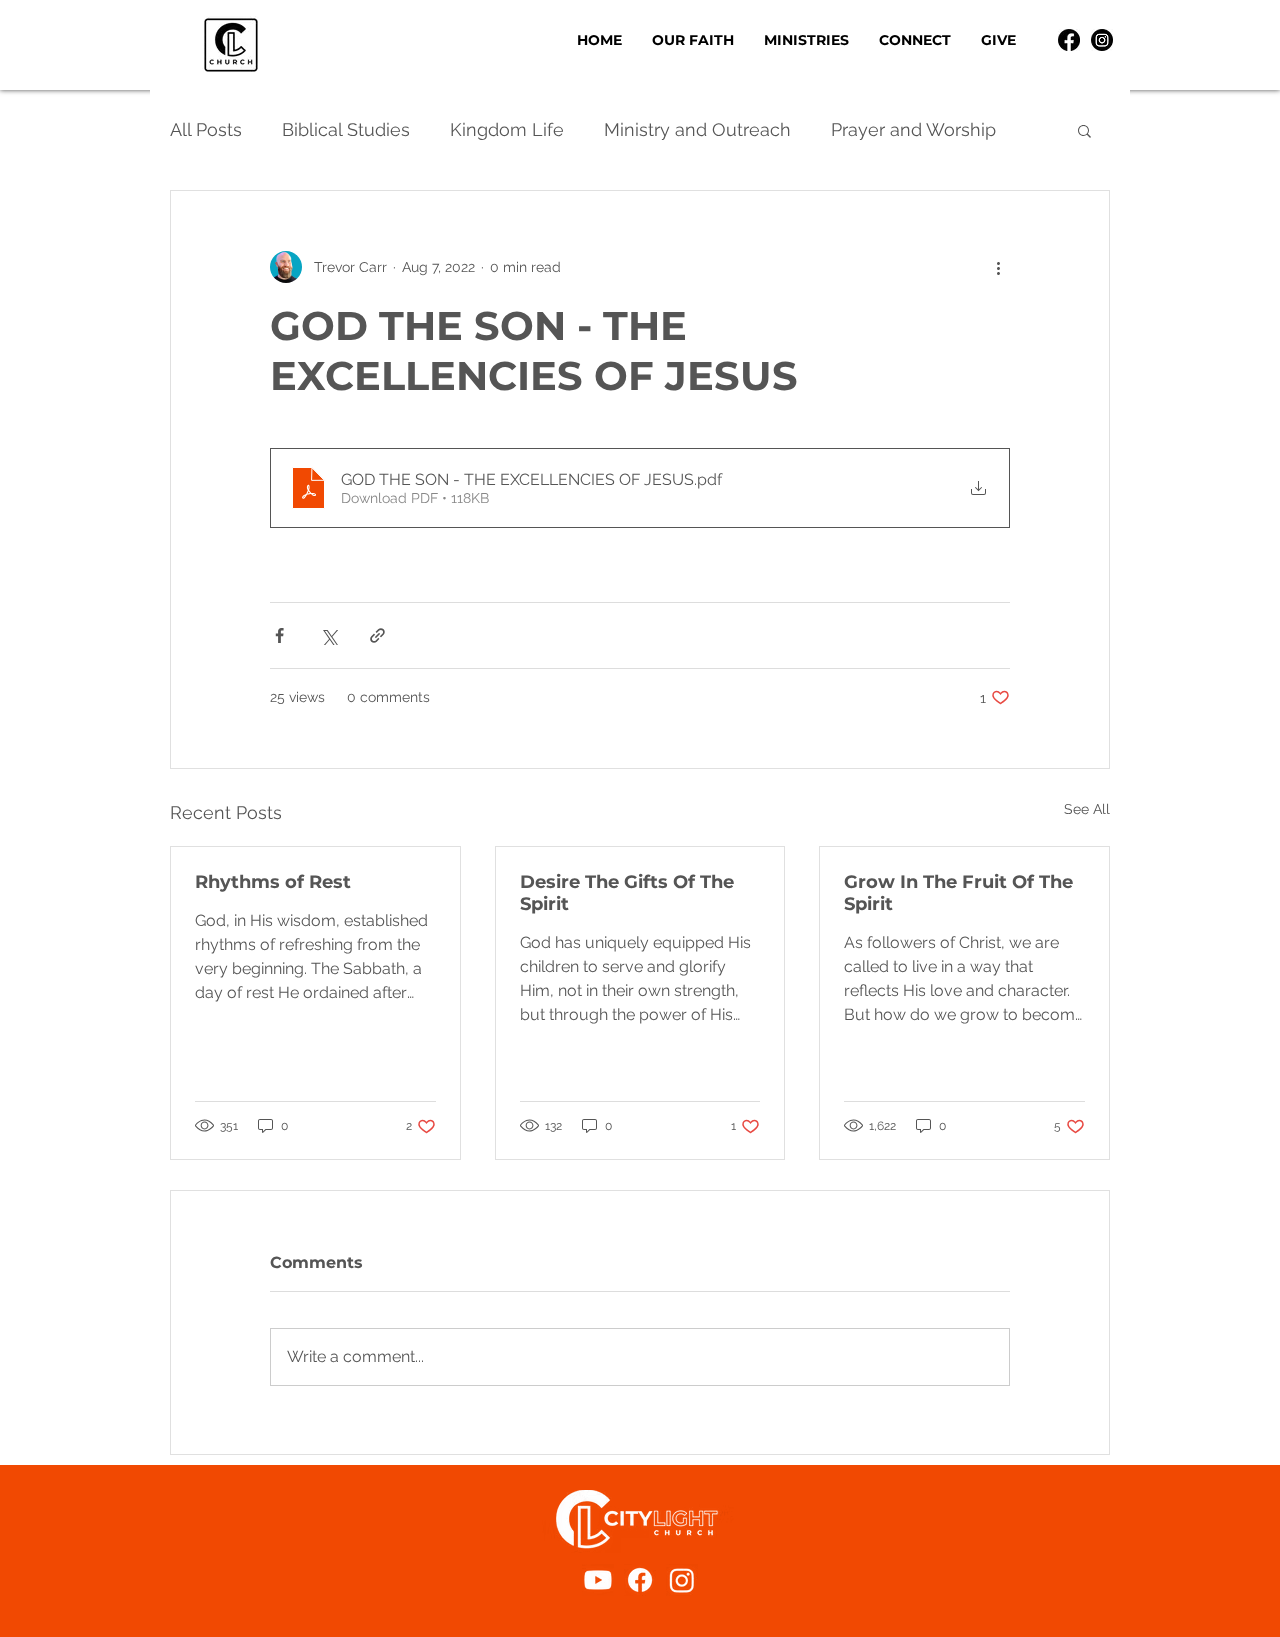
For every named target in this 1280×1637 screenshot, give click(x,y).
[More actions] (998, 267)
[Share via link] (377, 635)
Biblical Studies (346, 129)
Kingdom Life (507, 129)
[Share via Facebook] (279, 635)
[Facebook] (1069, 40)
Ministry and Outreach (697, 129)
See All (1087, 809)
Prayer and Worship (913, 129)
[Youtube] (598, 1580)
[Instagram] (1102, 40)
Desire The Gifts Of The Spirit (627, 893)
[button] (806, 40)
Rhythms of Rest (273, 882)
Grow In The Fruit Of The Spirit (958, 893)
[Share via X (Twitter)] (328, 635)
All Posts (206, 129)
